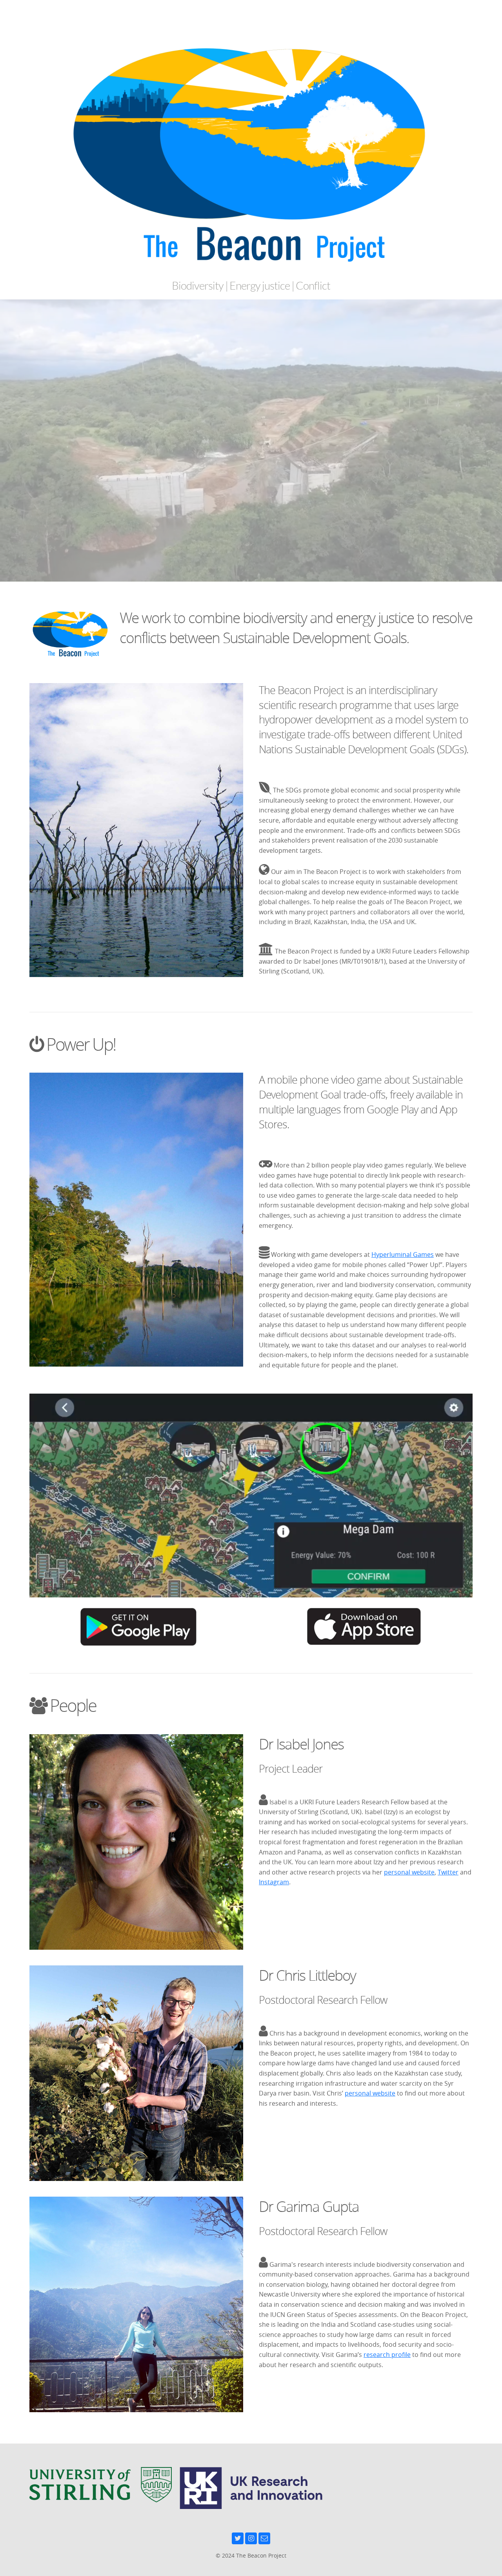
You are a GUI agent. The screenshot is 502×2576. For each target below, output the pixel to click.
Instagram (274, 1882)
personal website (409, 1872)
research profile (387, 2355)
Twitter (448, 1872)
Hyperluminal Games (403, 1254)
